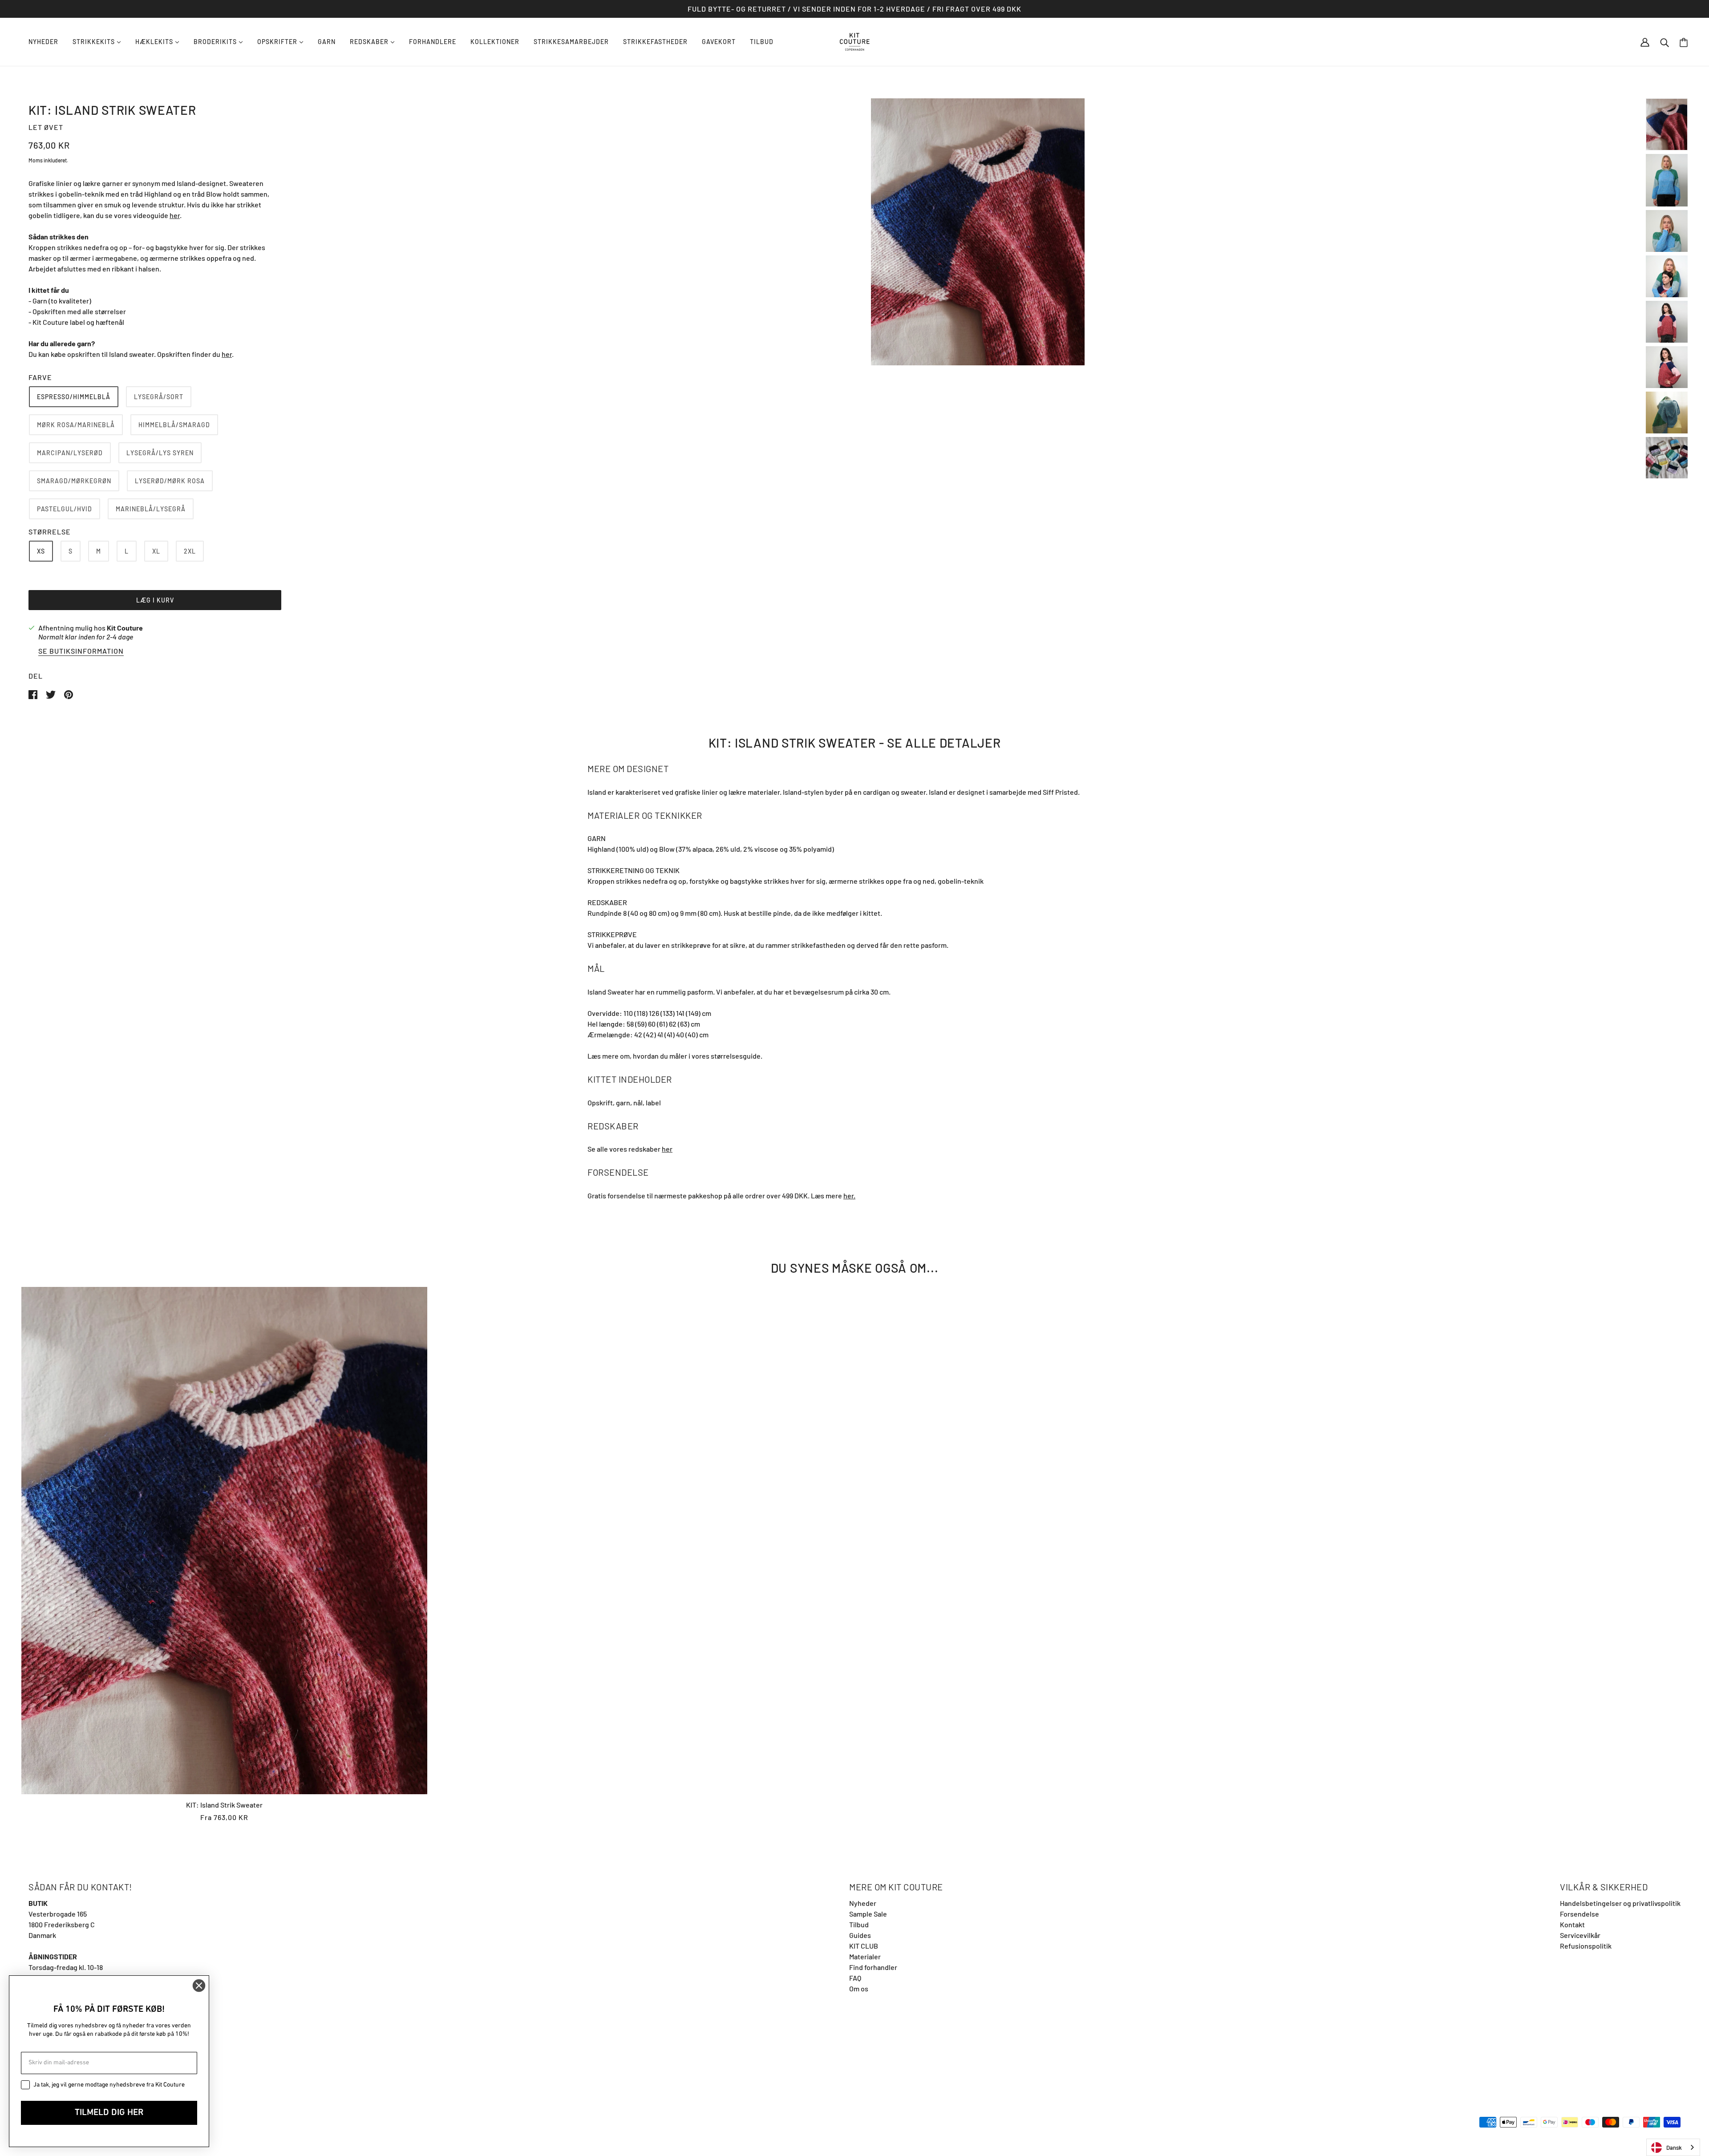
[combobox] (1673, 2147)
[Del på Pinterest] (69, 694)
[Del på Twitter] (51, 694)
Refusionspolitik (1586, 1946)
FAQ (855, 1978)
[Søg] (1664, 42)
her (175, 215)
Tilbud (859, 1924)
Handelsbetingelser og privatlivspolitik (1620, 1903)
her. (849, 1195)
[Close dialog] (199, 1986)
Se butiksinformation (81, 651)
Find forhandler (873, 1967)
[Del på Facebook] (34, 694)
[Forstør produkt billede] (978, 232)
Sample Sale (868, 1914)
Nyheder (863, 1903)
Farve (40, 377)
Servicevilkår (1580, 1935)
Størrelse (50, 532)
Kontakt (1572, 1924)
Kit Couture (125, 628)
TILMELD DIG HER (109, 2113)
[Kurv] (1684, 42)
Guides (860, 1935)
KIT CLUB (864, 1946)
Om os (859, 1988)
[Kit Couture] (855, 41)
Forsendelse (1579, 1914)
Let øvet (46, 127)
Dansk (1674, 2148)
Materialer (865, 1956)
